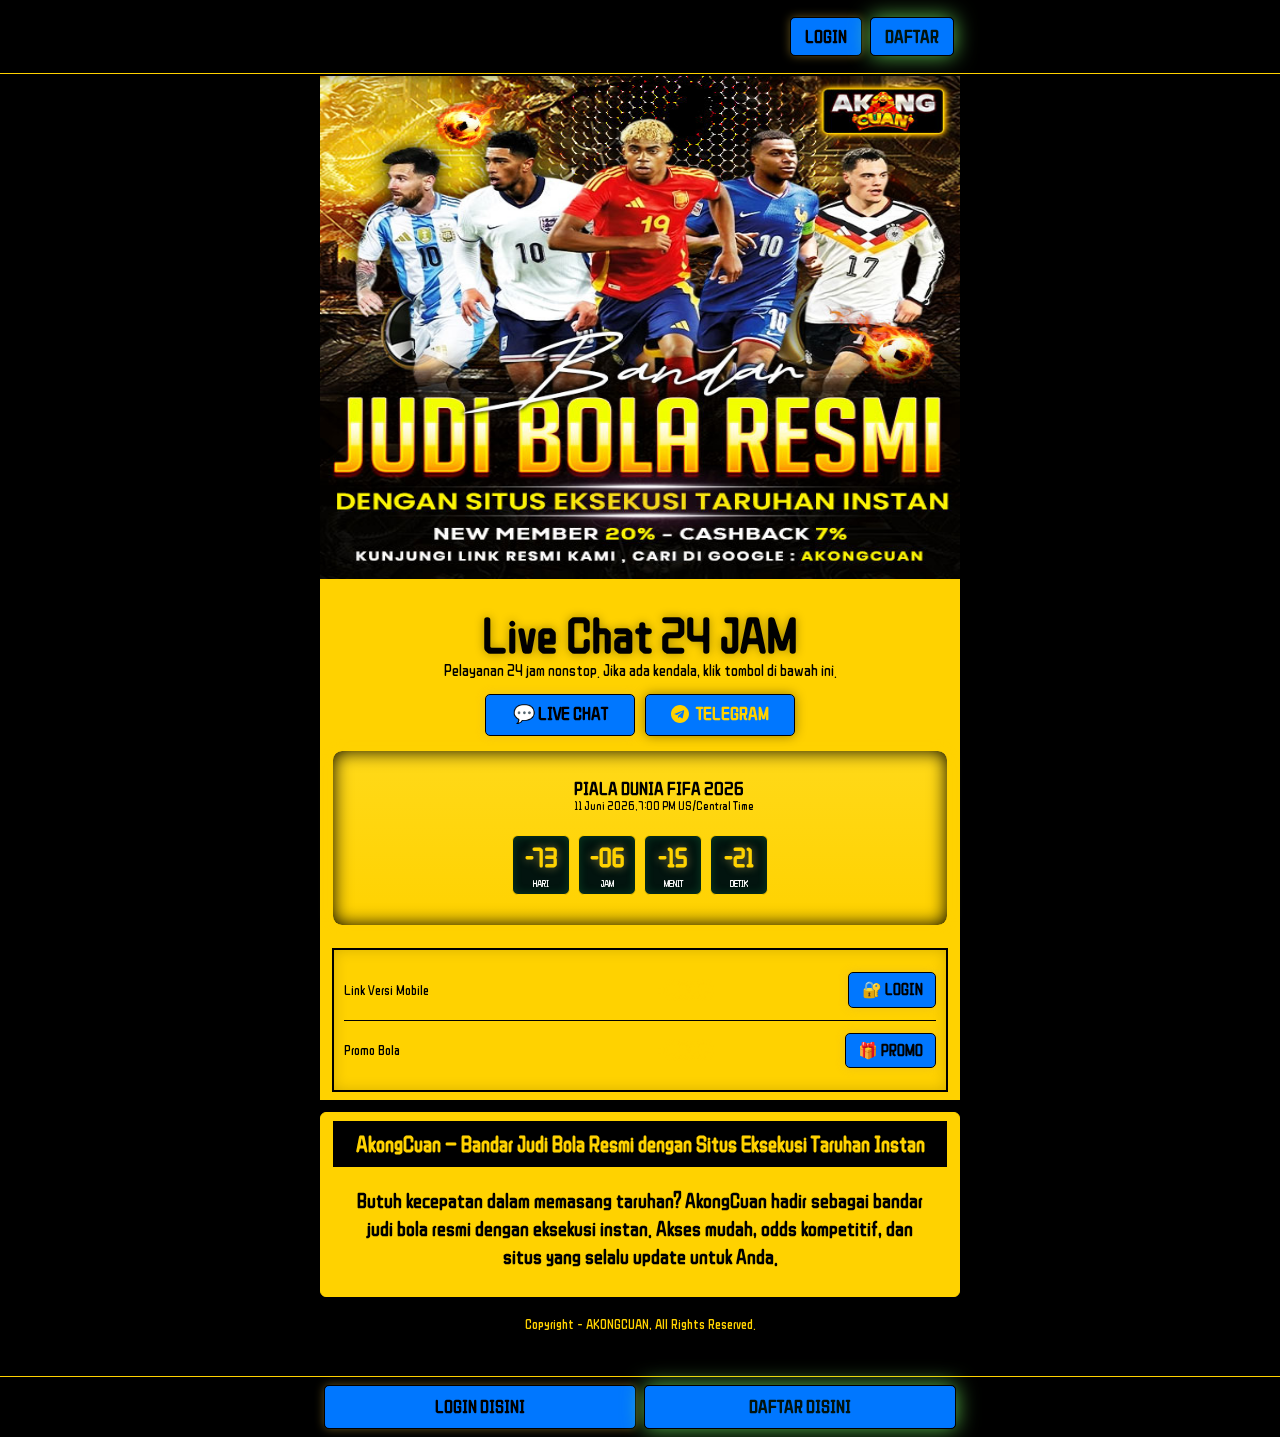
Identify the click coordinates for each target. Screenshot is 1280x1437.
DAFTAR (912, 36)
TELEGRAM (731, 713)
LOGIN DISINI (480, 1406)
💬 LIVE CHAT (560, 713)
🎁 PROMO (890, 1050)
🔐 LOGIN (892, 989)
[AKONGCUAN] (416, 36)
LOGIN (826, 36)
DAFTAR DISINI (800, 1406)
